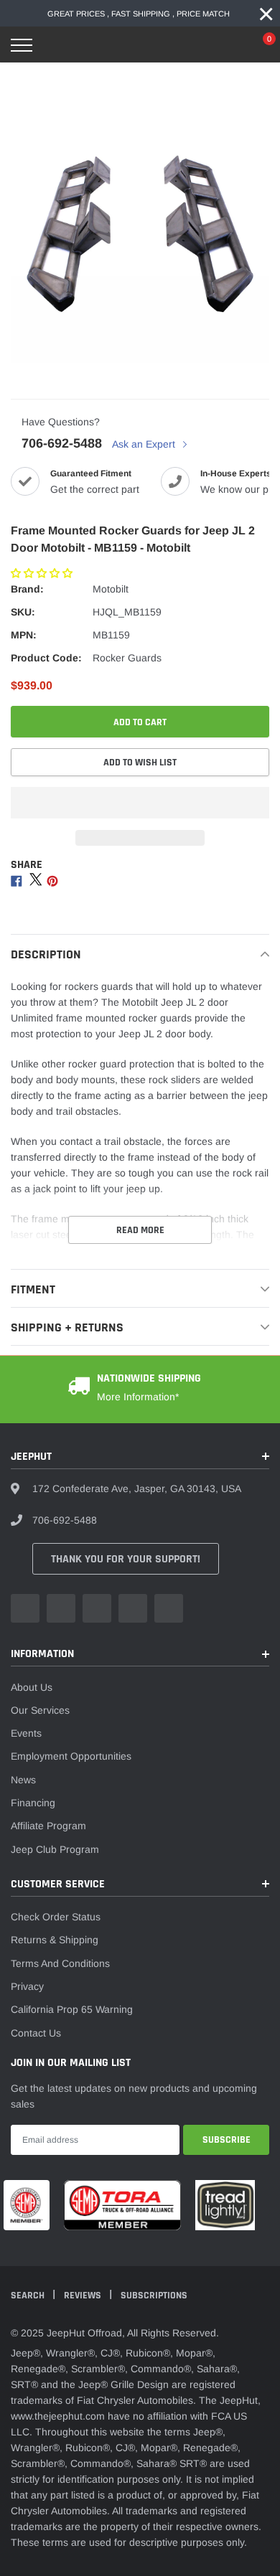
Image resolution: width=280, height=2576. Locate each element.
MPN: (24, 635)
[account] (226, 45)
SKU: (23, 612)
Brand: (27, 589)
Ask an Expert (145, 444)
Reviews (84, 2296)
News (23, 1780)
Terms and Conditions (60, 1963)
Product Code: (46, 658)
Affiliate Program (48, 1826)
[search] (58, 45)
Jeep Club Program (55, 1849)
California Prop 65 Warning (72, 2009)
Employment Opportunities (71, 1756)
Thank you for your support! (126, 1559)
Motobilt (111, 589)
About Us (32, 1687)
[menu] (22, 45)
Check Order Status (56, 1917)
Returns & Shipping (55, 1940)
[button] (43, 573)
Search (29, 2296)
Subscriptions (154, 2296)
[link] (25, 1608)
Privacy (27, 1986)
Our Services (40, 1710)
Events (26, 1733)
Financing (33, 1803)
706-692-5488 (62, 443)
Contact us (36, 2033)
